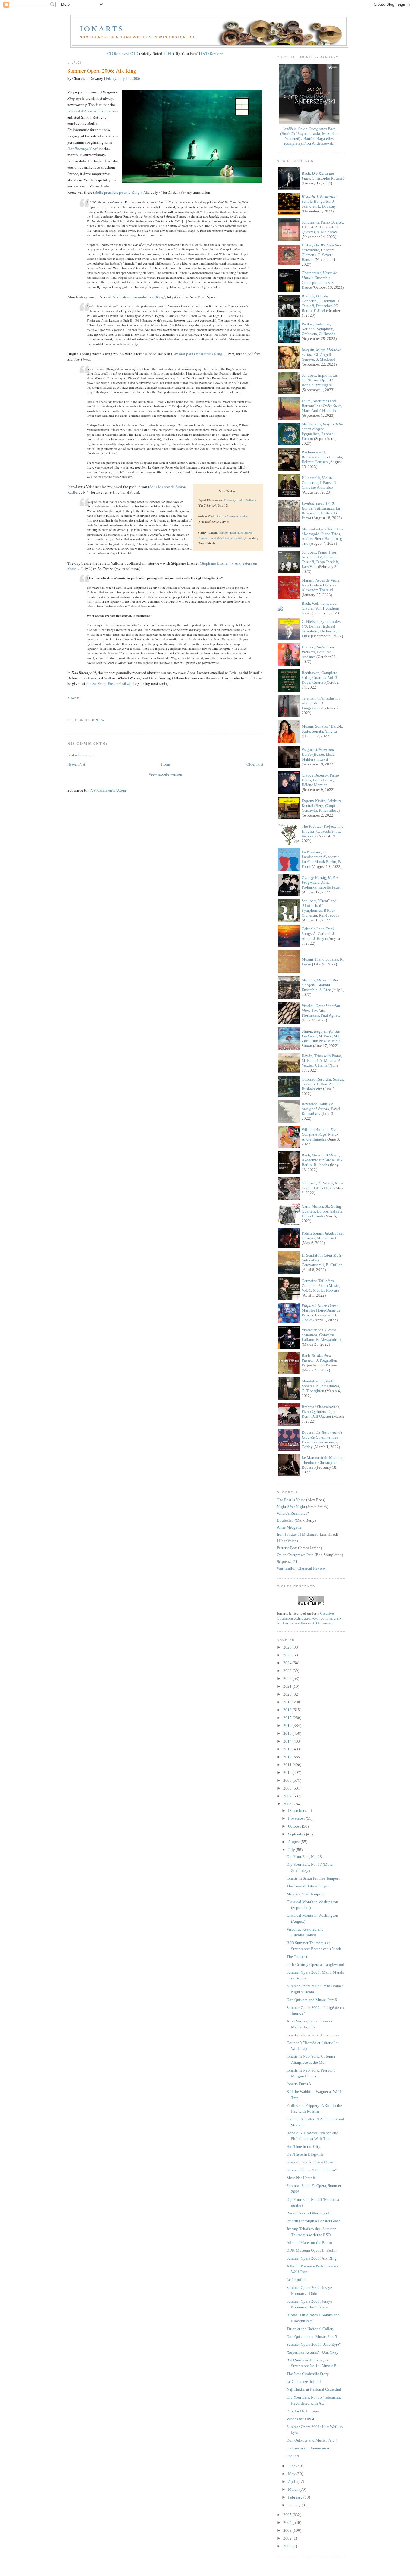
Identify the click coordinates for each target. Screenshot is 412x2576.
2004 (288, 2523)
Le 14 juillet (297, 2280)
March (294, 2489)
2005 (288, 2515)
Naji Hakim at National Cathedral (314, 2389)
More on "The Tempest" (306, 1894)
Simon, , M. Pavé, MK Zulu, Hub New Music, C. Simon (322, 1039)
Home (166, 764)
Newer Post (76, 764)
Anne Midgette (289, 1527)
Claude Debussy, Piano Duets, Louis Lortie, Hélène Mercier (320, 780)
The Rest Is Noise (291, 1500)
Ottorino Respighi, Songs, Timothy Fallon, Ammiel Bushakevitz (323, 1084)
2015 (288, 1733)
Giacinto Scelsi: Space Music (310, 2162)
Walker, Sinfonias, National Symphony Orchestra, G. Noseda (319, 329)
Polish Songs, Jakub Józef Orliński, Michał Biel (323, 1236)
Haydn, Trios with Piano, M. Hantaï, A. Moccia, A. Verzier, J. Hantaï (322, 1061)
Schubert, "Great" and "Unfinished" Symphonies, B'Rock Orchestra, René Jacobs (320, 908)
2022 (288, 1679)
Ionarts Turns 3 (299, 2084)
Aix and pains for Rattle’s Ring (197, 354)
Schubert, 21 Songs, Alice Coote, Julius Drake (322, 1186)
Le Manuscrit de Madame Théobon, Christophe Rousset (322, 1462)
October (295, 1826)
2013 (288, 1749)
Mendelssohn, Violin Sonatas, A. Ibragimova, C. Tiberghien (321, 1386)
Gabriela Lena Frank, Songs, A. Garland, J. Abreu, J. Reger (319, 934)
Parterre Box (287, 1548)
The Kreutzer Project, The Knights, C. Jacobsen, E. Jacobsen (322, 831)
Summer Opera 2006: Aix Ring (102, 71)
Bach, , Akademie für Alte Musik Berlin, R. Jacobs (322, 1160)
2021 (288, 1686)
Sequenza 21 (287, 1562)
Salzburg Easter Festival (112, 683)
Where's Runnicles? (293, 1513)
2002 (288, 2538)
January (295, 2505)
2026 (288, 1647)
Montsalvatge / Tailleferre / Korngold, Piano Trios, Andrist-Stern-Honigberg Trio (323, 536)
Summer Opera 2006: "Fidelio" (312, 2170)
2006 (288, 1804)
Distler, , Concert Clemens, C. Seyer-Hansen (321, 252)
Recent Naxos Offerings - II (309, 2213)
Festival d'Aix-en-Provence (89, 111)
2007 (288, 1796)
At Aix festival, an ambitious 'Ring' (136, 297)
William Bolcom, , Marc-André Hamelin (320, 1134)
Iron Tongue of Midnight (297, 1534)
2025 (288, 1655)
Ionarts (102, 28)
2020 (288, 1694)
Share (73, 698)
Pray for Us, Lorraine (303, 2411)
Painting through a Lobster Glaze (314, 2221)
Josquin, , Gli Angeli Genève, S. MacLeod (321, 355)
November (297, 1818)
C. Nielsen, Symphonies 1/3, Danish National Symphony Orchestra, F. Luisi (321, 629)
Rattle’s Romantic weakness (234, 516)
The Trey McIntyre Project (308, 1886)
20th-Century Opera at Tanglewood (315, 1964)
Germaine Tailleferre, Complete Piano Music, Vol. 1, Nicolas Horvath (321, 1286)
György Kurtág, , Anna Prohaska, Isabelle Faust (321, 882)
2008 (288, 1788)
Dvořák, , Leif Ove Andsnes (318, 652)
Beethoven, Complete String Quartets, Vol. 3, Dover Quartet (320, 678)
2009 (288, 1780)
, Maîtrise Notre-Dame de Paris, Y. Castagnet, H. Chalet (321, 1313)
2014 (288, 1741)
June (292, 2466)
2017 (288, 1718)
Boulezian (285, 1520)
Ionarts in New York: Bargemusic (313, 2035)
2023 (288, 1671)
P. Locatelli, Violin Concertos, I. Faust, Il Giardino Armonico (319, 483)
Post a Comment (81, 755)
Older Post (255, 764)
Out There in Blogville (305, 2154)
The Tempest (297, 1957)
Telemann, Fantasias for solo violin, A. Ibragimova (321, 703)
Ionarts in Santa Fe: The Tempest (313, 1878)
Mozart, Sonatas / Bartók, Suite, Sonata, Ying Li (322, 729)
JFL (169, 53)
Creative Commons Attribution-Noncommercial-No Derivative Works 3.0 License (309, 1618)
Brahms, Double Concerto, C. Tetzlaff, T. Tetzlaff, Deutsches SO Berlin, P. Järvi (321, 303)
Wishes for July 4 (300, 2419)
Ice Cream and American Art (309, 2448)
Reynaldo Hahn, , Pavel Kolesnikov (321, 1109)
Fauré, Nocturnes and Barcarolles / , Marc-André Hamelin (322, 406)
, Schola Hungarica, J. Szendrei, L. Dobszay (320, 201)
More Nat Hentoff (301, 2178)
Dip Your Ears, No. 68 (304, 1857)
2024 (288, 1663)
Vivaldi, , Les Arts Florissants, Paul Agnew (321, 1010)
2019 (288, 1702)
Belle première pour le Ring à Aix (122, 192)
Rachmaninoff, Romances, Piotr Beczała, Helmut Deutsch (322, 457)
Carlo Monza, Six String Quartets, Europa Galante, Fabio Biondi (322, 1211)
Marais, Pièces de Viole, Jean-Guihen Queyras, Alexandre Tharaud (321, 585)
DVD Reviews (212, 53)
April (293, 2482)
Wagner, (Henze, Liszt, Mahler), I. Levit (318, 754)
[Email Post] (68, 709)
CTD (134, 53)
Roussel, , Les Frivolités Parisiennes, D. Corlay (322, 1440)
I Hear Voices (287, 1541)
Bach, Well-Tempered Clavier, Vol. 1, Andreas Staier (320, 608)
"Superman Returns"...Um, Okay (312, 2352)
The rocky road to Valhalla (240, 500)
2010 (288, 1773)
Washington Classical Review (301, 1568)
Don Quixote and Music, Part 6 (312, 2000)
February (296, 2497)
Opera (98, 720)
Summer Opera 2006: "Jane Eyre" (314, 2344)
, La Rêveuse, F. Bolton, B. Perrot (321, 511)
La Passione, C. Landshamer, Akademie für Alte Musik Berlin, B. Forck (322, 859)
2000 (288, 2546)
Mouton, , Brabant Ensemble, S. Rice (320, 985)
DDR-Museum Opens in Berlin (312, 2250)
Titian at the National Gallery (311, 2329)
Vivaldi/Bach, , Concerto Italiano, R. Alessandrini (321, 1335)
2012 (288, 1757)
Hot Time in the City (303, 2146)
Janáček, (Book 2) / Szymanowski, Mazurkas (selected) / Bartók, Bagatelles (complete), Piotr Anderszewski (309, 136)
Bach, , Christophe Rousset (323, 176)
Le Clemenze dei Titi (304, 2381)
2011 (288, 1765)
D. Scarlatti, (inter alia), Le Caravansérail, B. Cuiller (322, 1260)
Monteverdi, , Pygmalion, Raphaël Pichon (322, 431)
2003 (288, 2530)
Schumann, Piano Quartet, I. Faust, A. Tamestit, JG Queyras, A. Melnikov (323, 227)
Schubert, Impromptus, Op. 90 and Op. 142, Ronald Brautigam (320, 380)
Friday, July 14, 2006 (123, 78)
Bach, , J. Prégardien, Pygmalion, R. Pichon (320, 1360)
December (297, 1810)
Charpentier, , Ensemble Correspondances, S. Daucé (319, 280)
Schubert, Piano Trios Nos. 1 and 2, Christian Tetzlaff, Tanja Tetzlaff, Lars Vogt (320, 559)
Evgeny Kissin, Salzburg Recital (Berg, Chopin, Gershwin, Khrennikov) (322, 806)
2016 (288, 1726)
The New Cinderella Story (308, 2374)
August (294, 1842)
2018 (288, 1710)
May (292, 2474)
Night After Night (291, 1507)
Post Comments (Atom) (108, 790)
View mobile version (165, 774)
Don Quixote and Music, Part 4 (312, 2440)
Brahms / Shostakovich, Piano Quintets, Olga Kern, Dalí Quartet (321, 1412)
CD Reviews (117, 53)
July (292, 1850)
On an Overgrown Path (295, 1555)
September (297, 1834)
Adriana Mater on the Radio (309, 2243)
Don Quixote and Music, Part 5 (312, 2337)
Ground (293, 2456)
